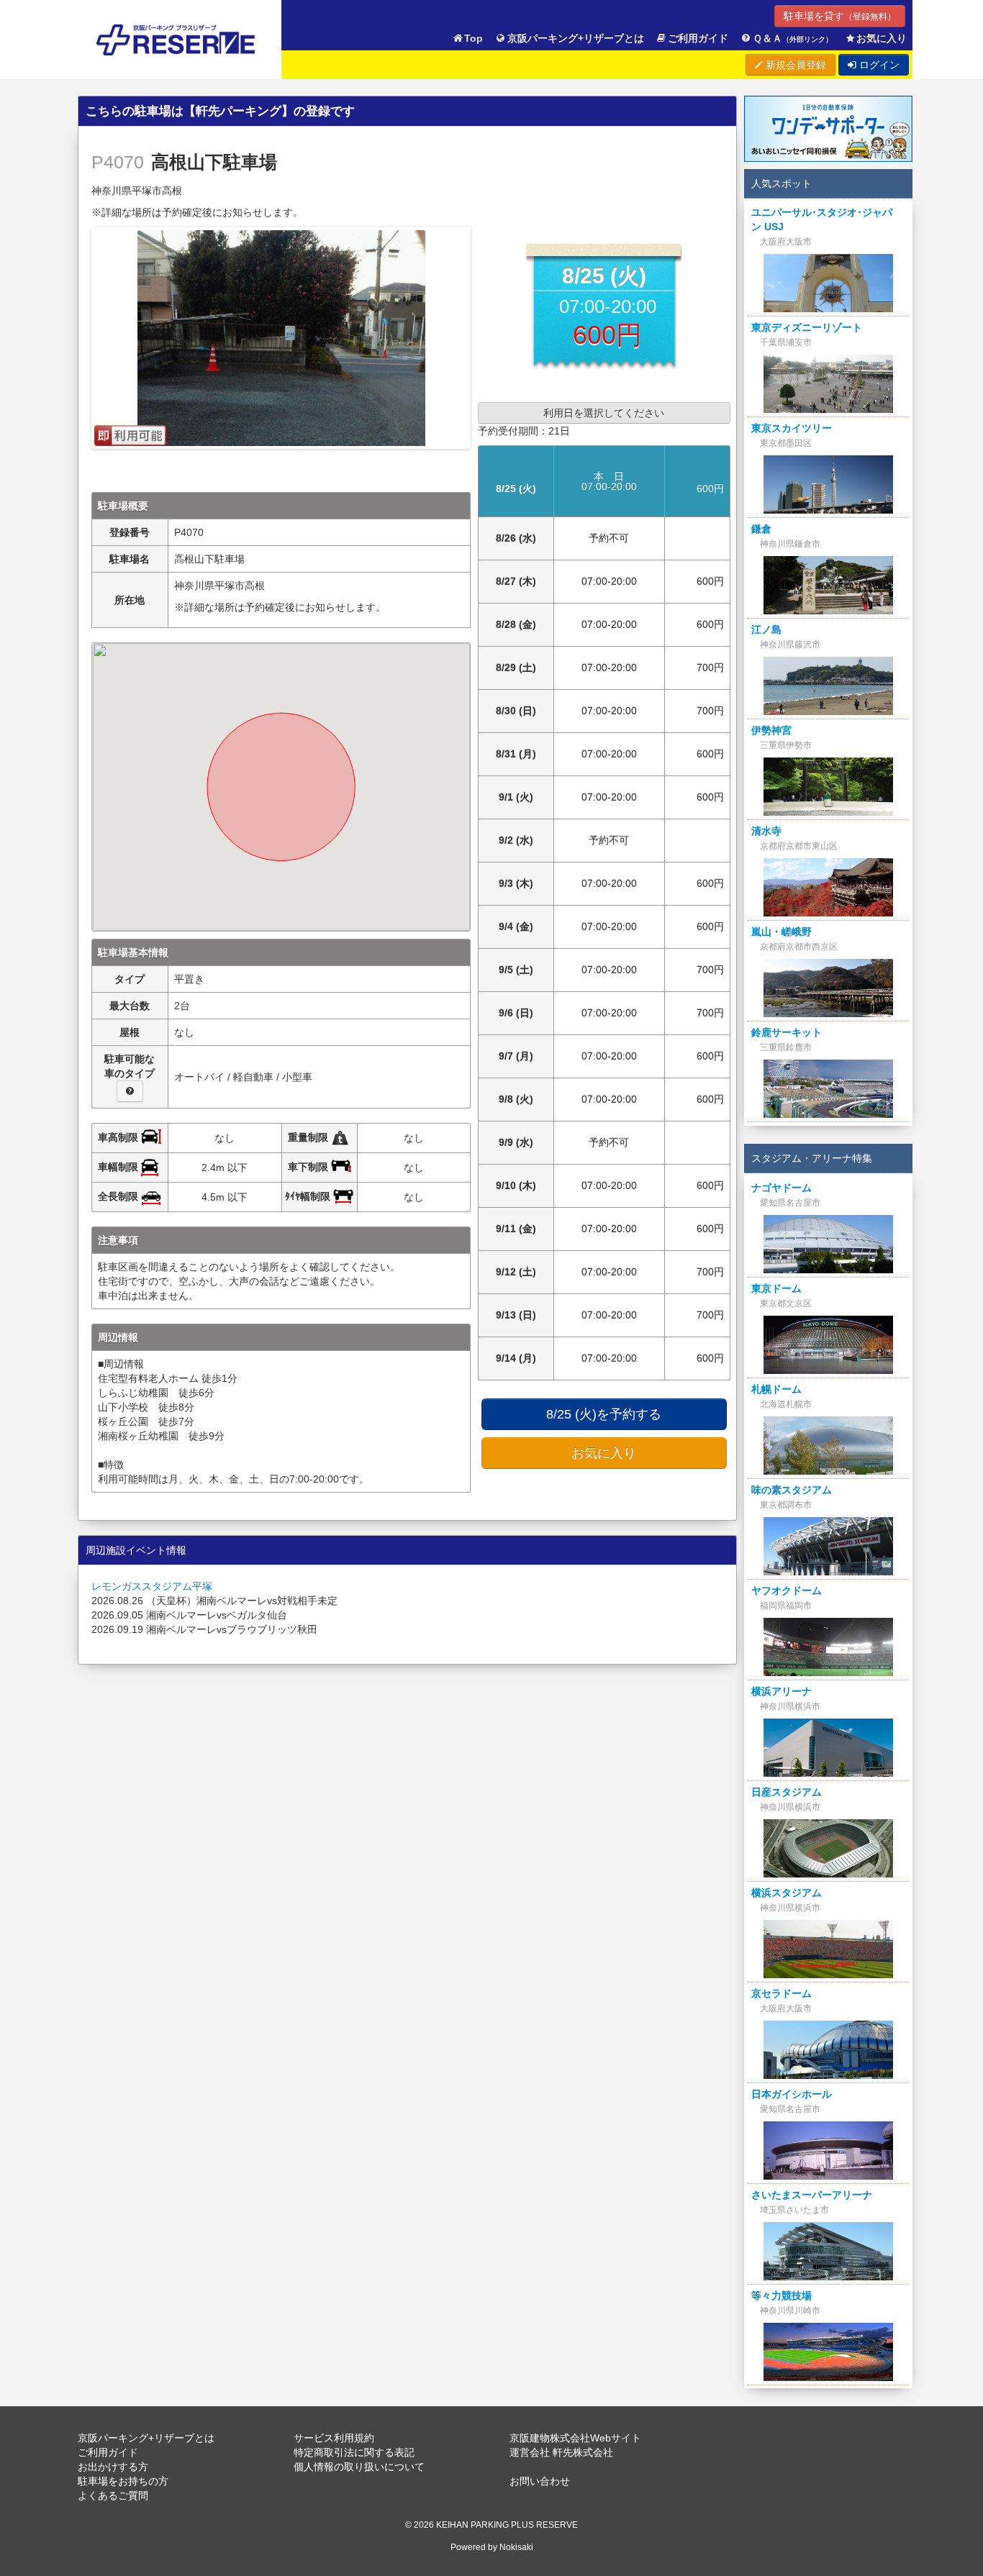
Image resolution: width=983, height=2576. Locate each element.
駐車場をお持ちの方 (123, 2481)
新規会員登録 (794, 65)
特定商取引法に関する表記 (354, 2452)
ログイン (878, 65)
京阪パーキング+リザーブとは (576, 38)
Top (474, 38)
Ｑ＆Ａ (793, 38)
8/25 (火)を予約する (604, 1414)
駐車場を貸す (840, 16)
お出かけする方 (113, 2467)
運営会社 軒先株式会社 (561, 2452)
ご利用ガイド (698, 38)
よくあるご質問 (113, 2495)
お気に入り (882, 38)
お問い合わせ (540, 2481)
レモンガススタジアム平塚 (152, 1586)
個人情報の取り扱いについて (359, 2467)
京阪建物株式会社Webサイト (575, 2438)
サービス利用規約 (334, 2438)
